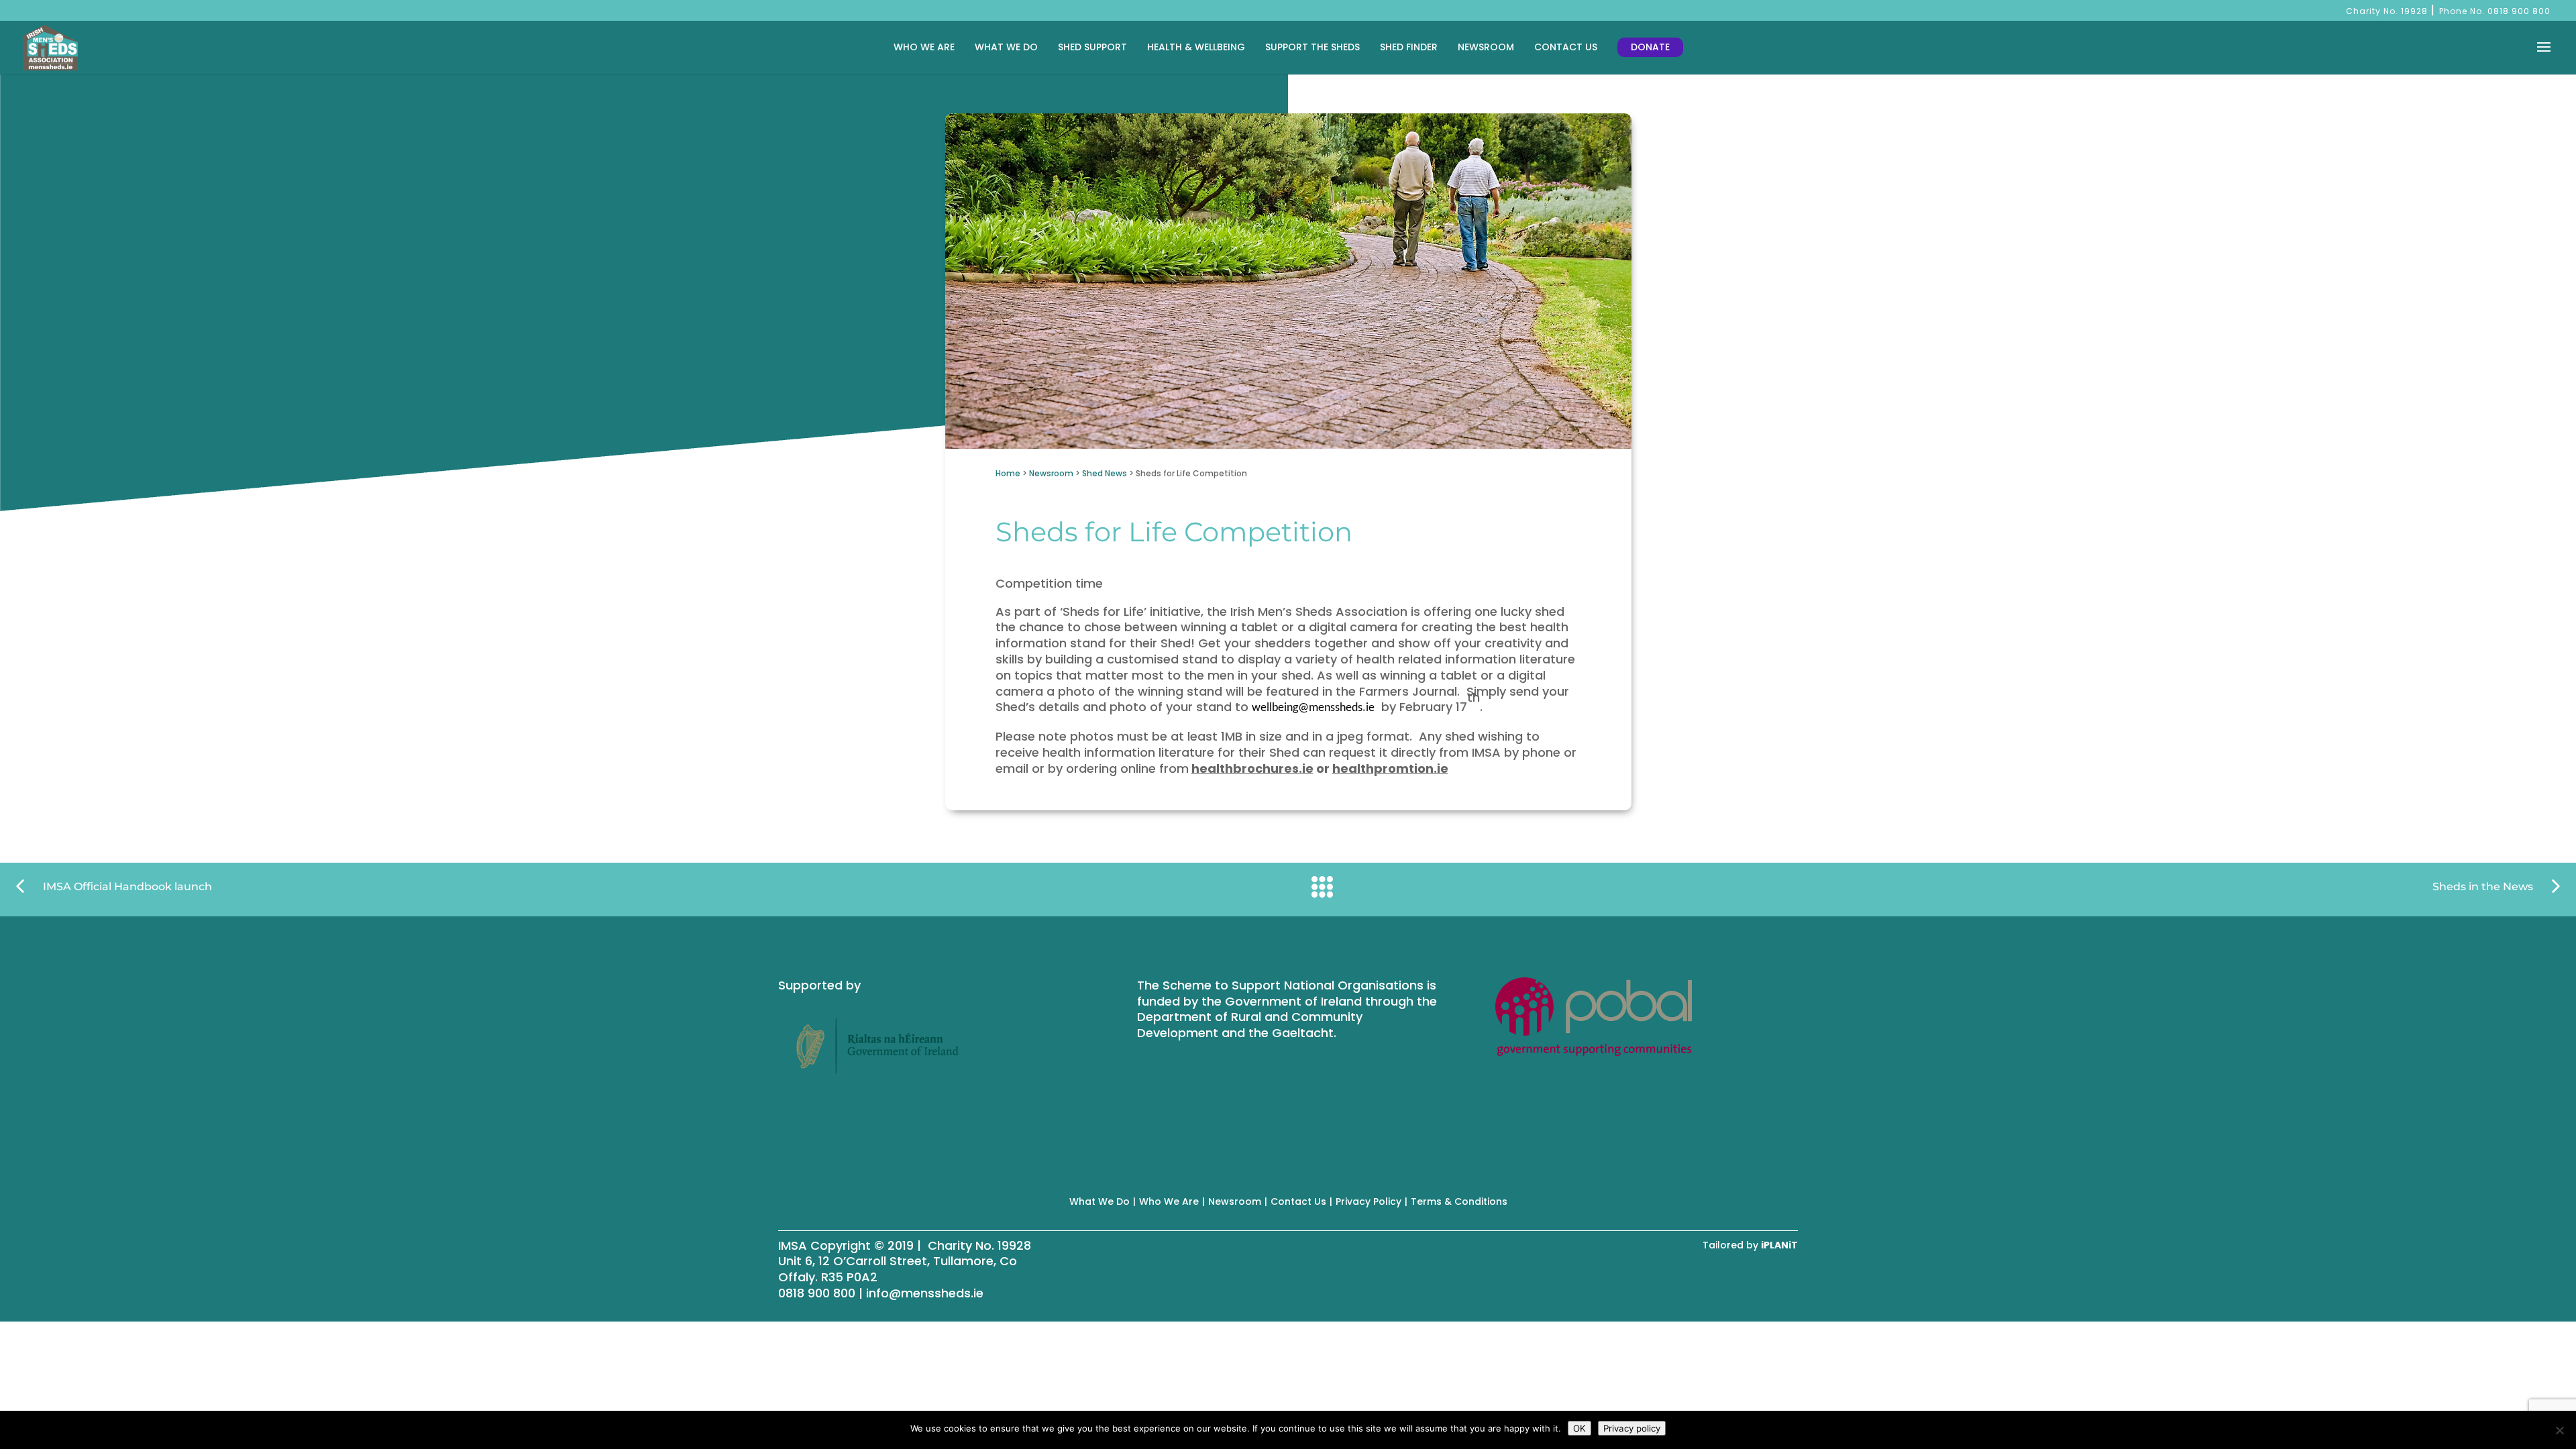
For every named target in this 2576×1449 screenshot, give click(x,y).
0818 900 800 (2519, 11)
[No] (2559, 1430)
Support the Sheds (1312, 47)
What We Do (1006, 47)
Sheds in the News (2483, 887)
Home (1008, 473)
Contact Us (1566, 47)
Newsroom (1486, 47)
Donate (1650, 47)
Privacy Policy (1368, 1201)
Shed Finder (1409, 47)
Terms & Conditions (1459, 1201)
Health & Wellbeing (1196, 47)
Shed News (1105, 473)
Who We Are (924, 47)
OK (1579, 1428)
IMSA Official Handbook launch (127, 887)
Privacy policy (1632, 1428)
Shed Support (1092, 47)
